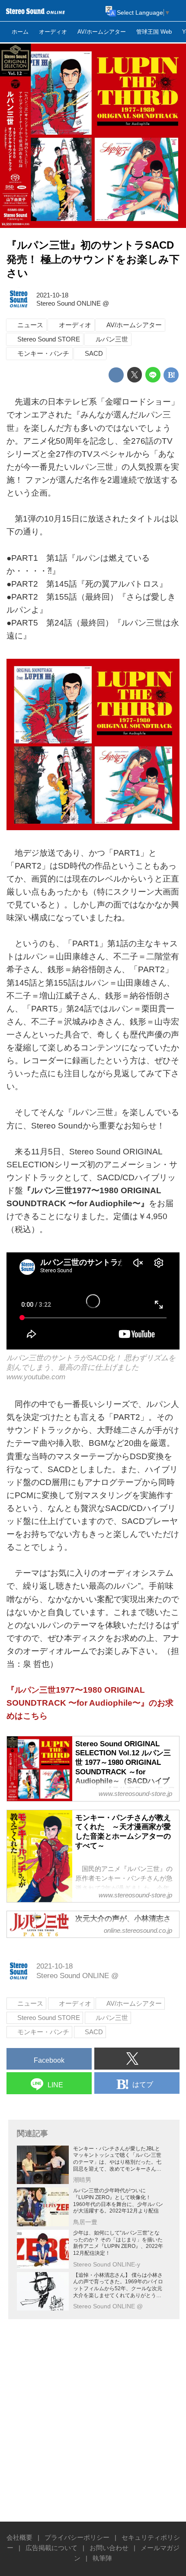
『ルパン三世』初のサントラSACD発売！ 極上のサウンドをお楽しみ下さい (93, 259)
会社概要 (19, 2537)
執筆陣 (102, 2558)
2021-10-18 (52, 295)
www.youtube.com (36, 1377)
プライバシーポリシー (77, 2537)
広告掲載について (51, 2548)
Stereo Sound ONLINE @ (73, 303)
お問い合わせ (109, 2548)
